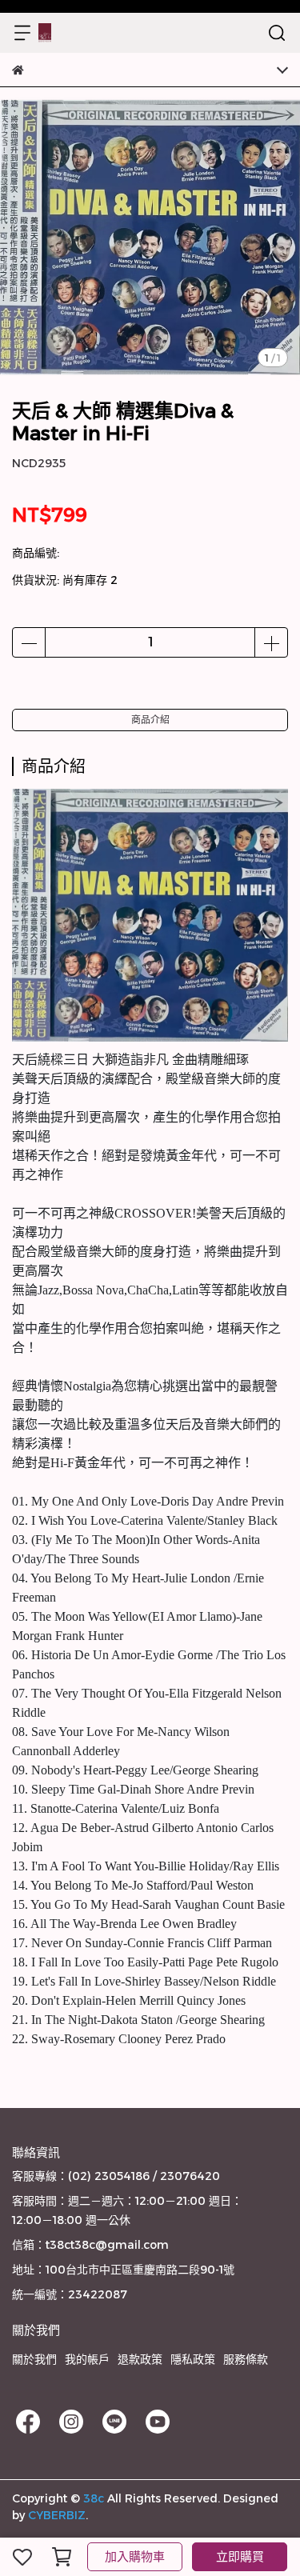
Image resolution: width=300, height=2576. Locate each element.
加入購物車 (135, 2556)
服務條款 (246, 2359)
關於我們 (34, 2359)
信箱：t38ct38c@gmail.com (90, 2245)
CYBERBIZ (57, 2515)
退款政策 (140, 2359)
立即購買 (240, 2556)
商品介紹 (150, 720)
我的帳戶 (87, 2359)
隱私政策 (193, 2359)
